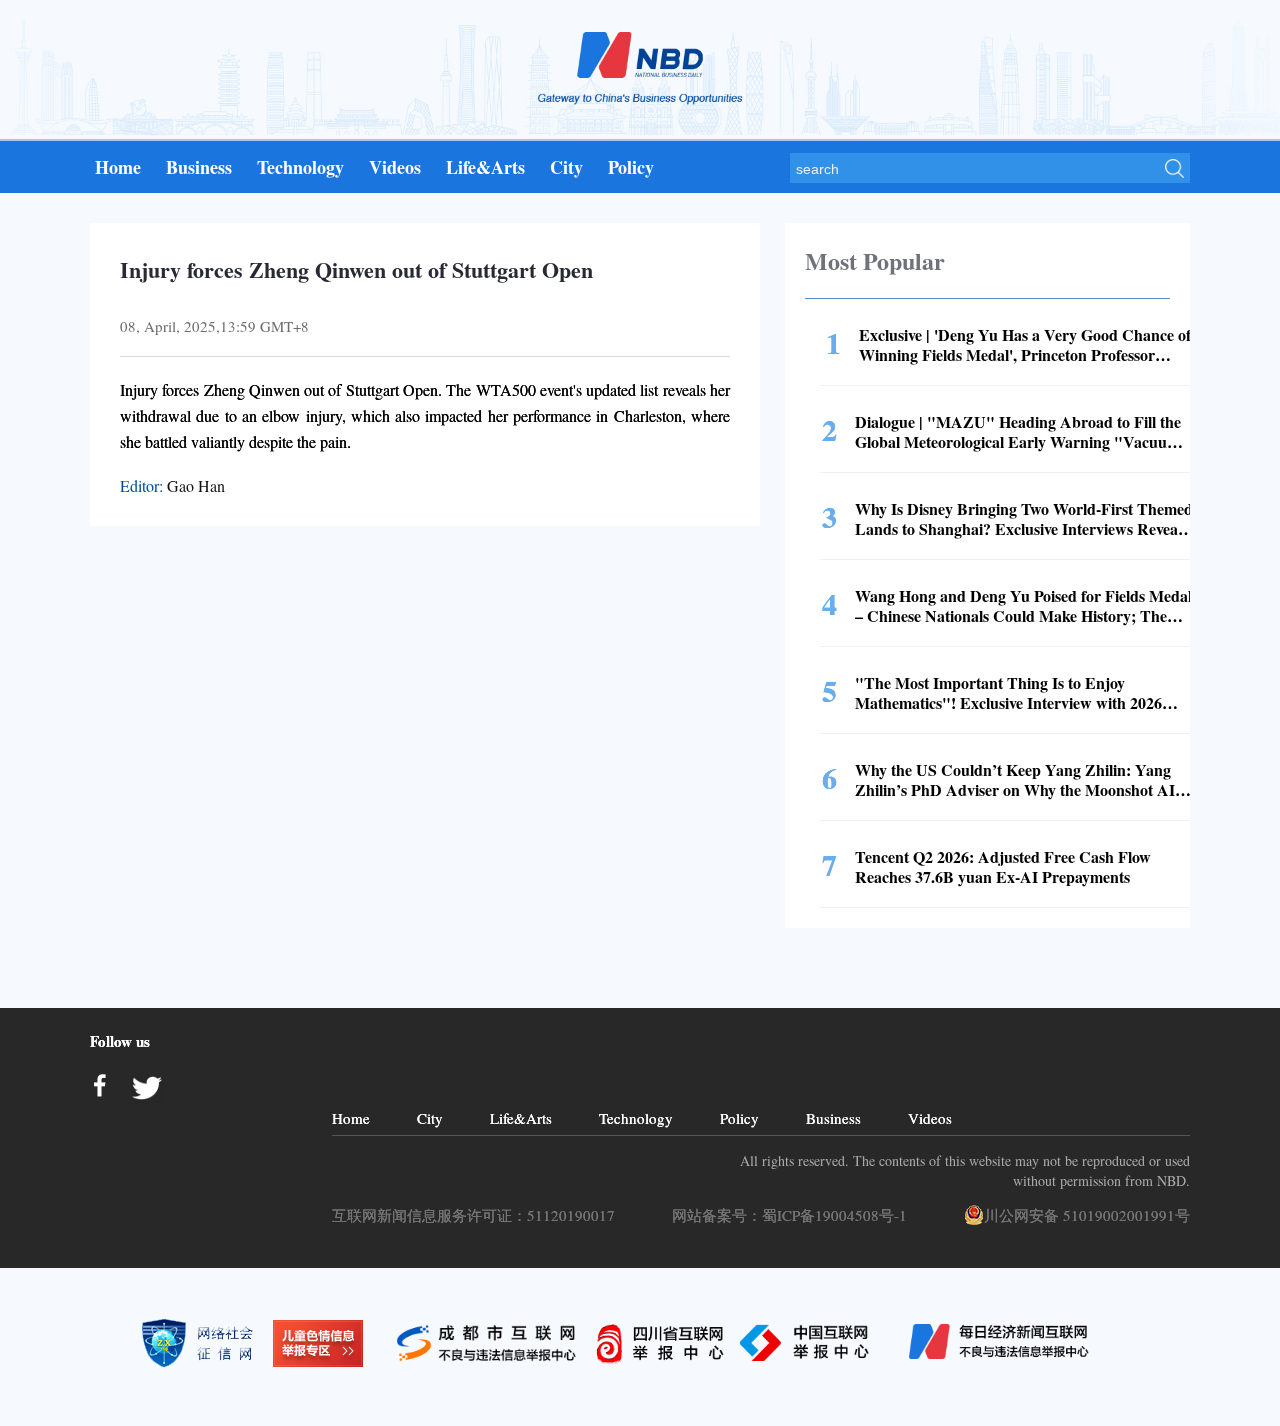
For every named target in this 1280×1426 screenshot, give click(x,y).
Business (199, 167)
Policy (631, 167)
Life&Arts (485, 167)
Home (118, 167)
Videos (395, 167)
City (566, 167)
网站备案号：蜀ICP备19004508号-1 (794, 1215)
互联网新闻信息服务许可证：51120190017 (478, 1215)
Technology (300, 167)
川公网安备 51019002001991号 (1087, 1215)
